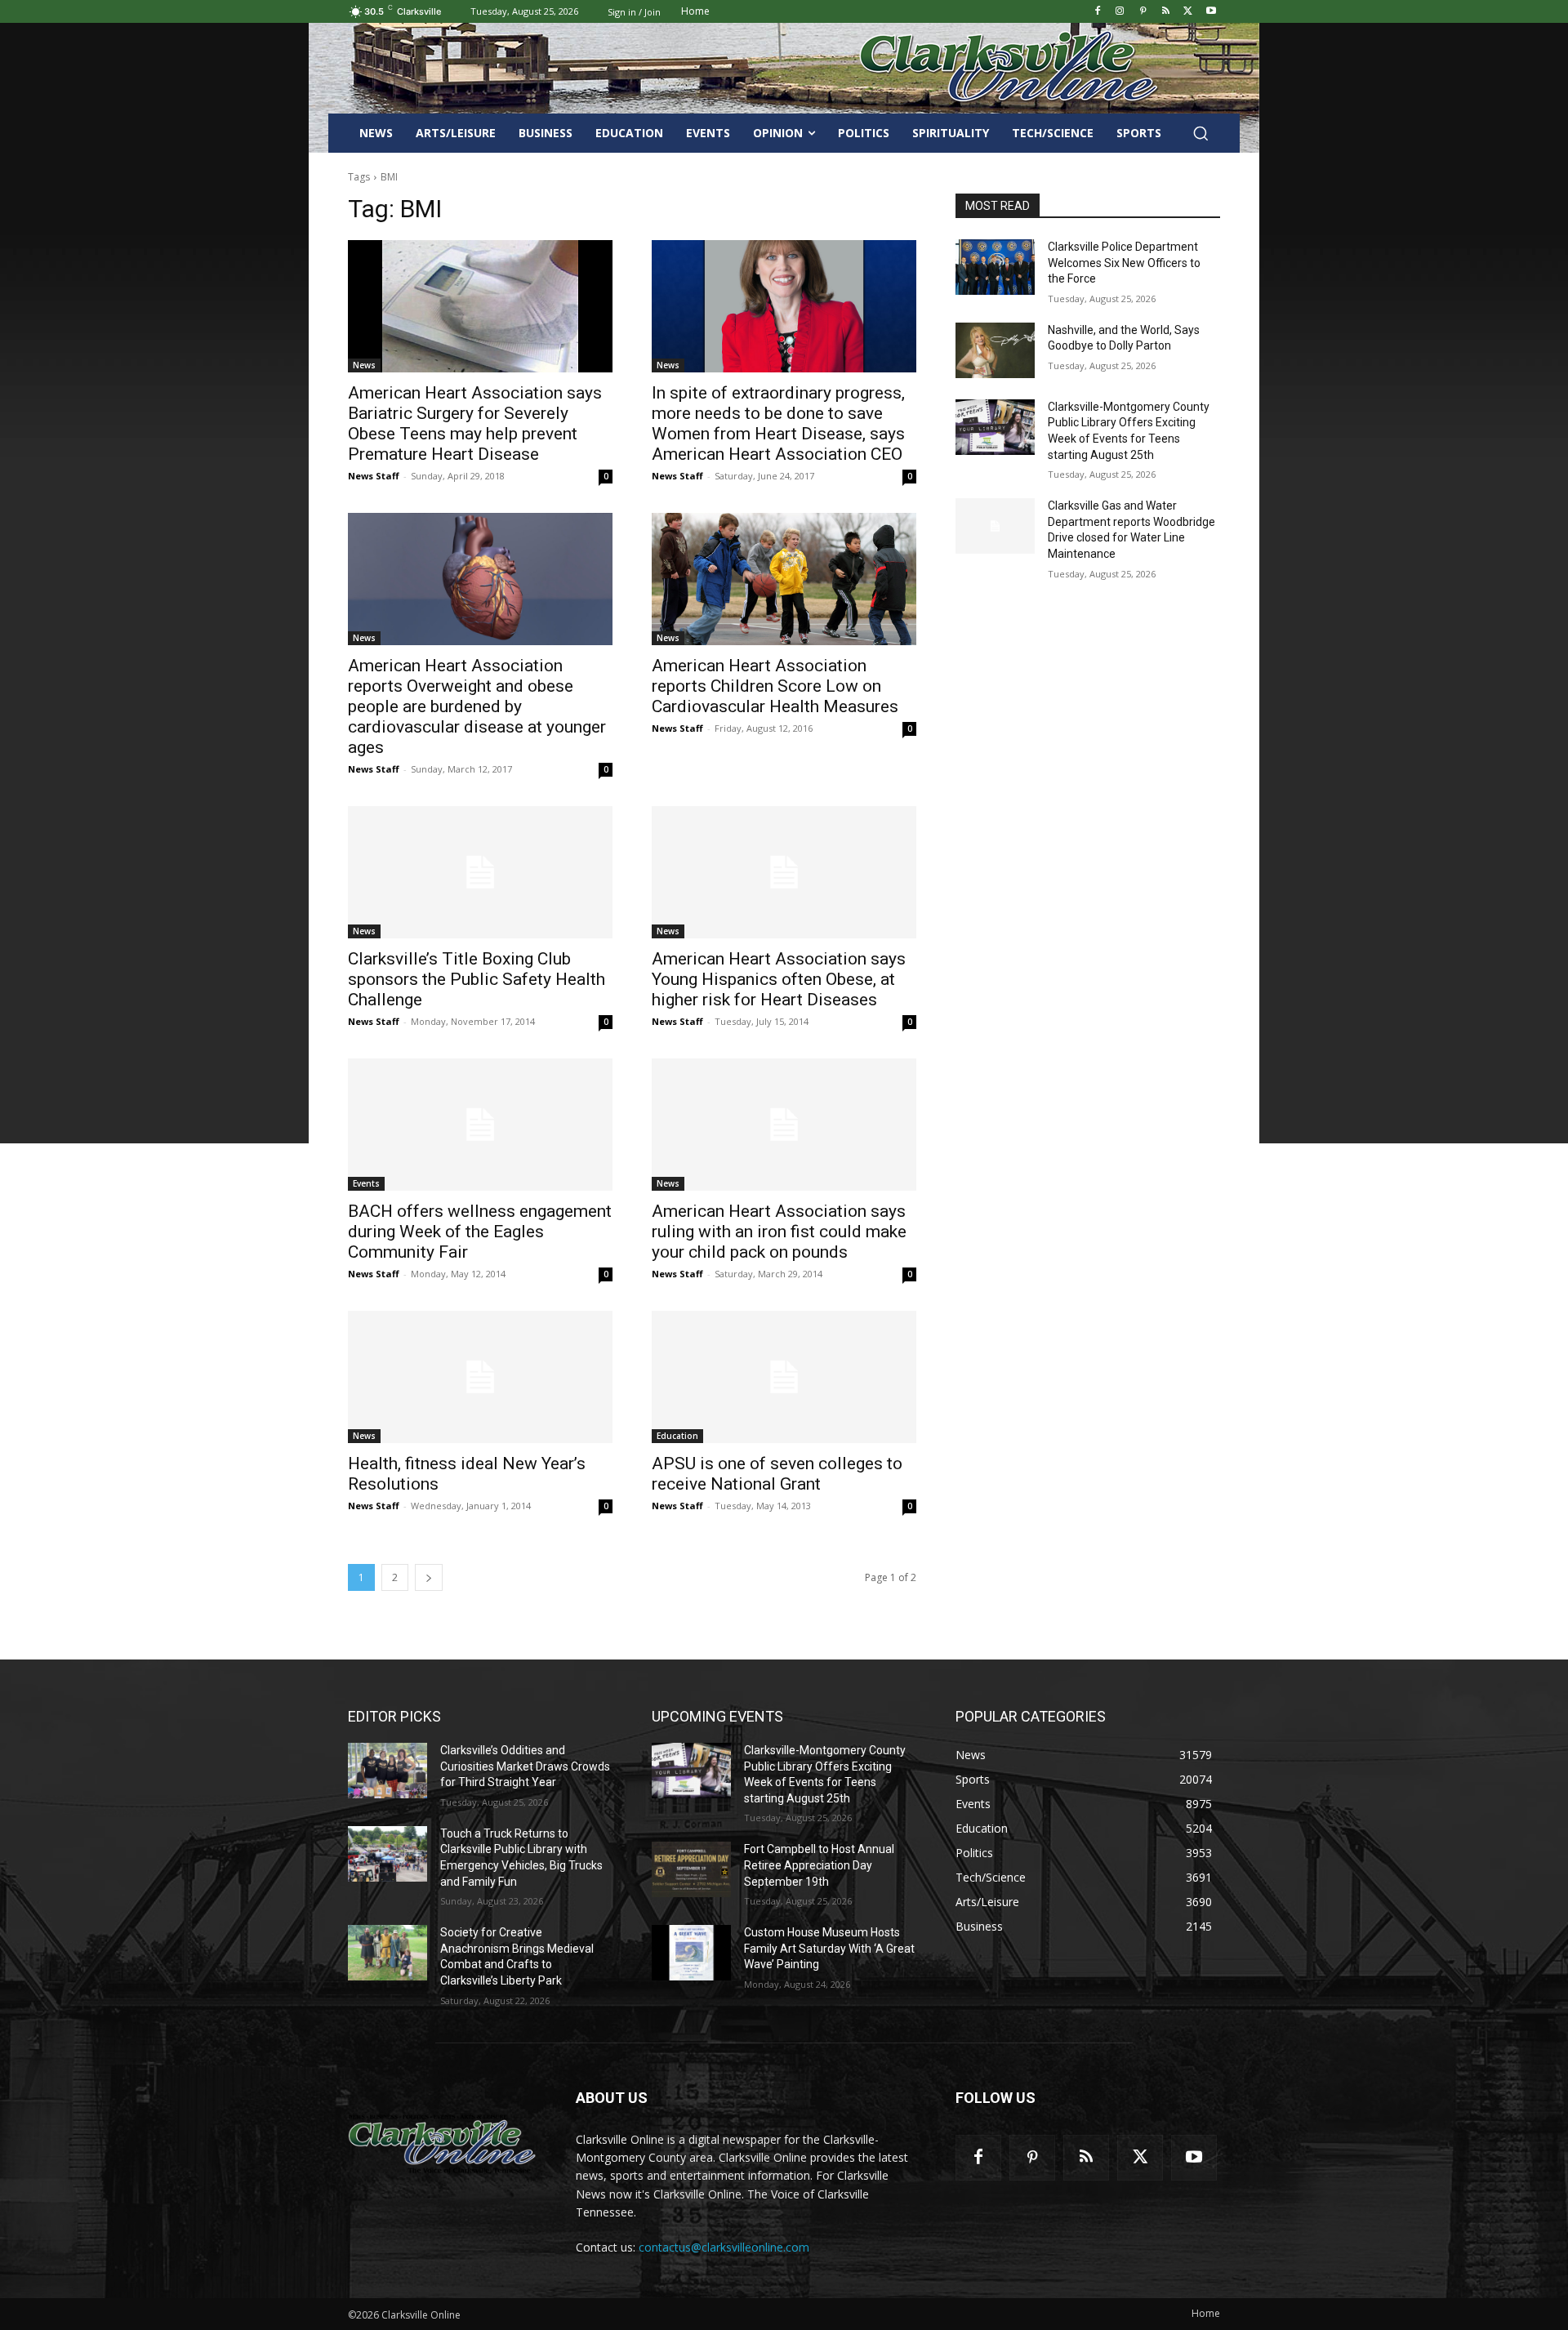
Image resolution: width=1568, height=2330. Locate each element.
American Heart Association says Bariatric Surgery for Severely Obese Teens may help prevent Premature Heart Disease (475, 423)
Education (677, 1436)
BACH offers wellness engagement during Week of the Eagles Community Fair (480, 1232)
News (364, 365)
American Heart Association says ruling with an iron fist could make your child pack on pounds (779, 1232)
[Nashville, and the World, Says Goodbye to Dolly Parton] (995, 350)
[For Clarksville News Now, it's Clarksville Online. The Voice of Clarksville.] (442, 2144)
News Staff (374, 476)
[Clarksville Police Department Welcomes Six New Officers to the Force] (995, 267)
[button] (1200, 133)
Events (366, 1183)
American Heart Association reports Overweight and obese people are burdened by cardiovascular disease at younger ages (477, 706)
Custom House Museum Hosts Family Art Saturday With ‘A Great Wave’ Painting (829, 1948)
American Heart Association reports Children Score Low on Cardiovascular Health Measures (775, 686)
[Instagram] (1120, 12)
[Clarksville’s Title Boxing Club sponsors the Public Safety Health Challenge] (480, 872)
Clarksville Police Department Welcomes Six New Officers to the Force (1124, 263)
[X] (1188, 12)
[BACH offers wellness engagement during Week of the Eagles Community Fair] (480, 1125)
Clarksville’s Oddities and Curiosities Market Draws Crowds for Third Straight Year (525, 1766)
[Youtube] (1211, 12)
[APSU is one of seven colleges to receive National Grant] (784, 1377)
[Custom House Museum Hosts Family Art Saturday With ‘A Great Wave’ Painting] (691, 1953)
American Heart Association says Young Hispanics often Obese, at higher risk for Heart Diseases (779, 979)
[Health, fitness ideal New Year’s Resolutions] (480, 1377)
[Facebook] (1097, 12)
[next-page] (429, 1577)
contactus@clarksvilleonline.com (724, 2247)
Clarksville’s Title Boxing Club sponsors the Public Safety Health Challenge (477, 979)
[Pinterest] (1143, 12)
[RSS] (1166, 12)
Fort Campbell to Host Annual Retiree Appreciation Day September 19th (819, 1865)
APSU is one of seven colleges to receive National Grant (777, 1474)
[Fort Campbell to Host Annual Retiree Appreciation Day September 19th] (691, 1869)
